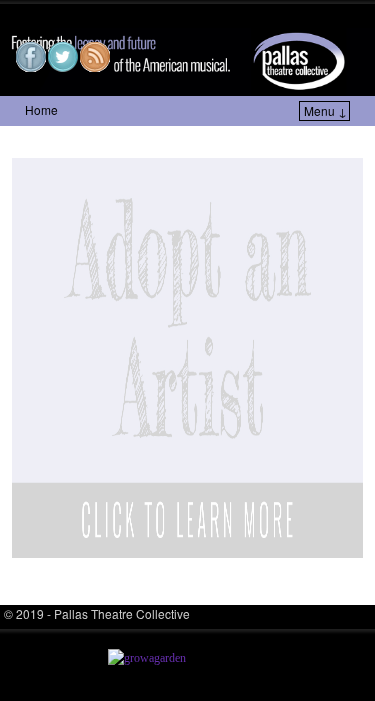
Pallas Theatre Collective (139, 16)
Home (41, 109)
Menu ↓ (325, 110)
